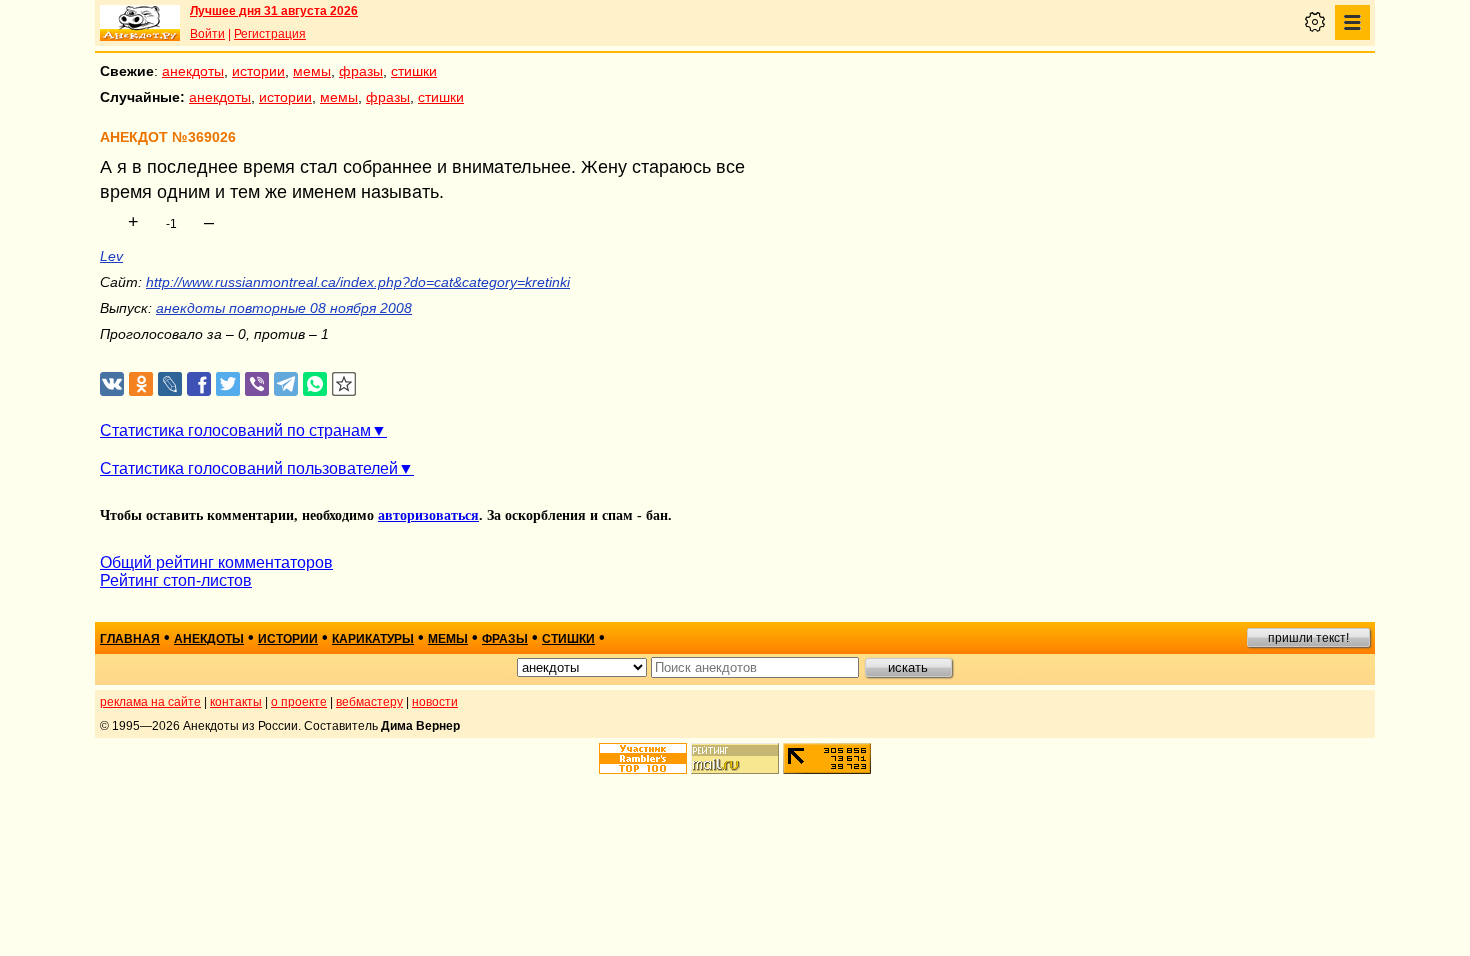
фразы (361, 71)
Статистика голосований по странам (235, 430)
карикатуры (373, 639)
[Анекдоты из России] (140, 23)
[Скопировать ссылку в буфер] (344, 384)
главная (130, 639)
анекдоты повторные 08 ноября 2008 (284, 308)
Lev (111, 256)
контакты (236, 702)
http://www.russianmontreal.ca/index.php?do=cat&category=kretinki (358, 282)
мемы (312, 71)
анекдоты (193, 71)
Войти (207, 34)
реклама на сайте (150, 702)
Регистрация (270, 34)
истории (258, 71)
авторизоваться (428, 515)
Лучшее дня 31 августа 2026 (274, 11)
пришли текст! (1308, 638)
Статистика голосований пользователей (249, 468)
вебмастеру (369, 702)
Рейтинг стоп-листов (176, 580)
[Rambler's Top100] (643, 758)
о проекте (299, 702)
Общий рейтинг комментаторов (216, 562)
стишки (414, 71)
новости (435, 702)
